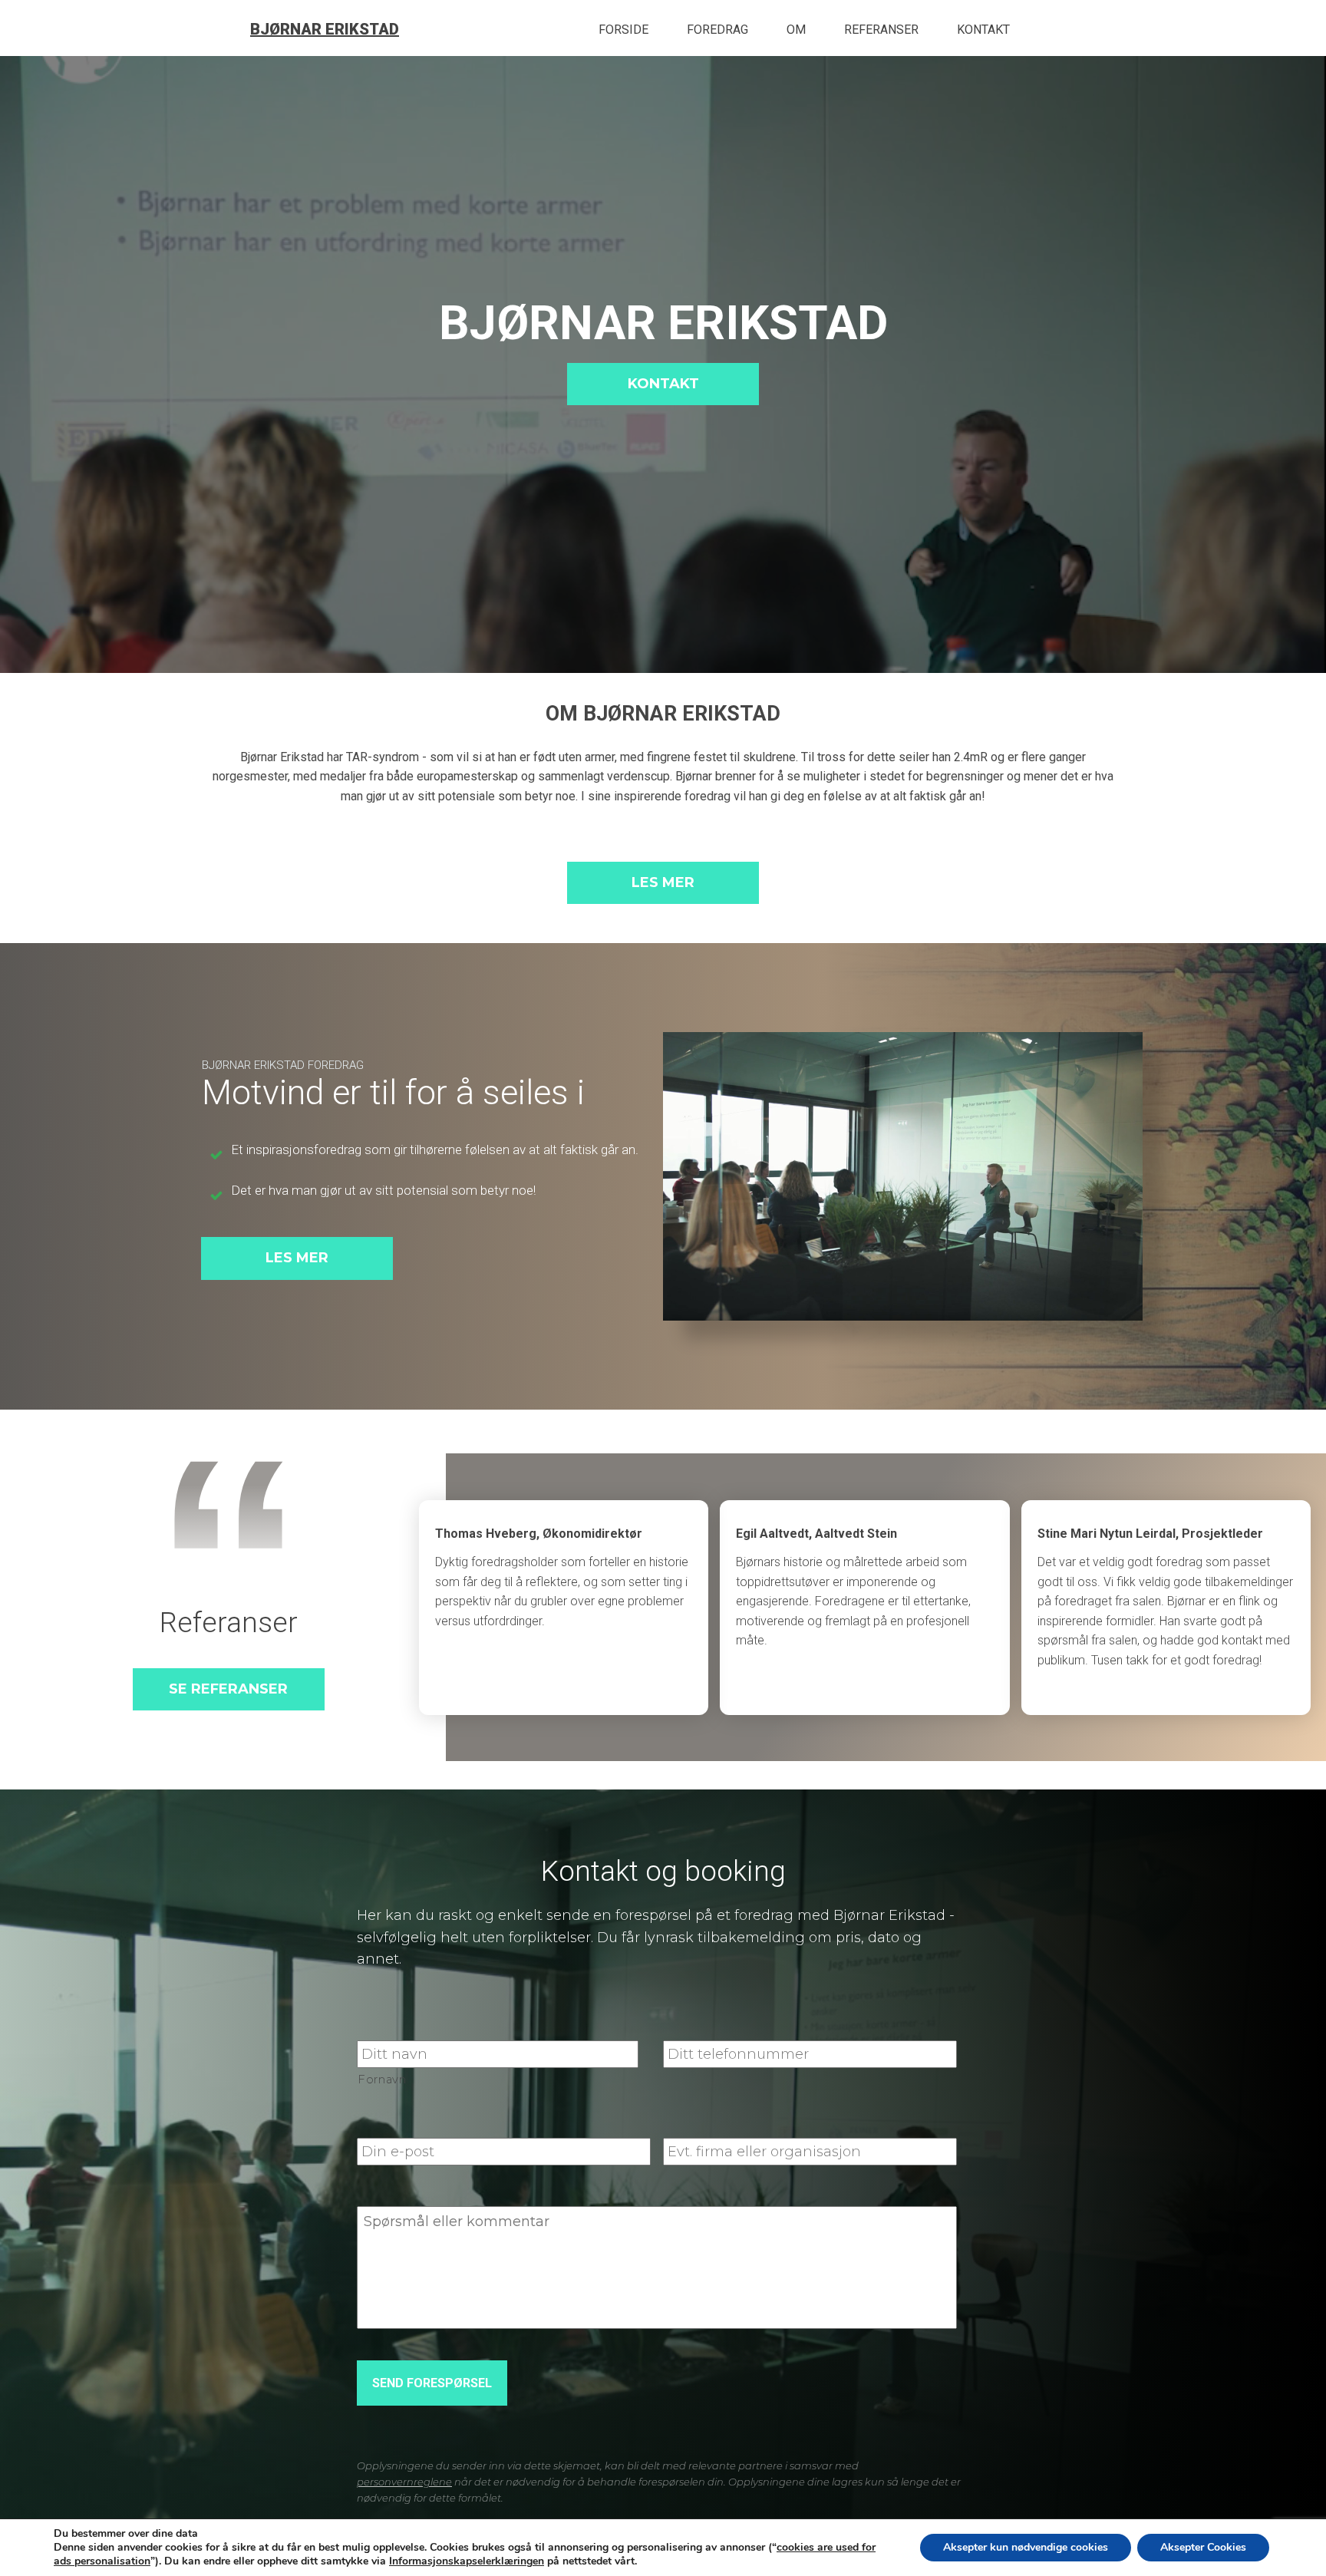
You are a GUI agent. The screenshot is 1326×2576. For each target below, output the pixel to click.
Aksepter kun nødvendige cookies (1026, 2547)
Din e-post (395, 2121)
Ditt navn (391, 2023)
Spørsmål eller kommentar (454, 2188)
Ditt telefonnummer (737, 2023)
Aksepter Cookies (1203, 2547)
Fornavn (382, 2080)
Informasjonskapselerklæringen (467, 2561)
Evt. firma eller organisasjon (765, 2121)
